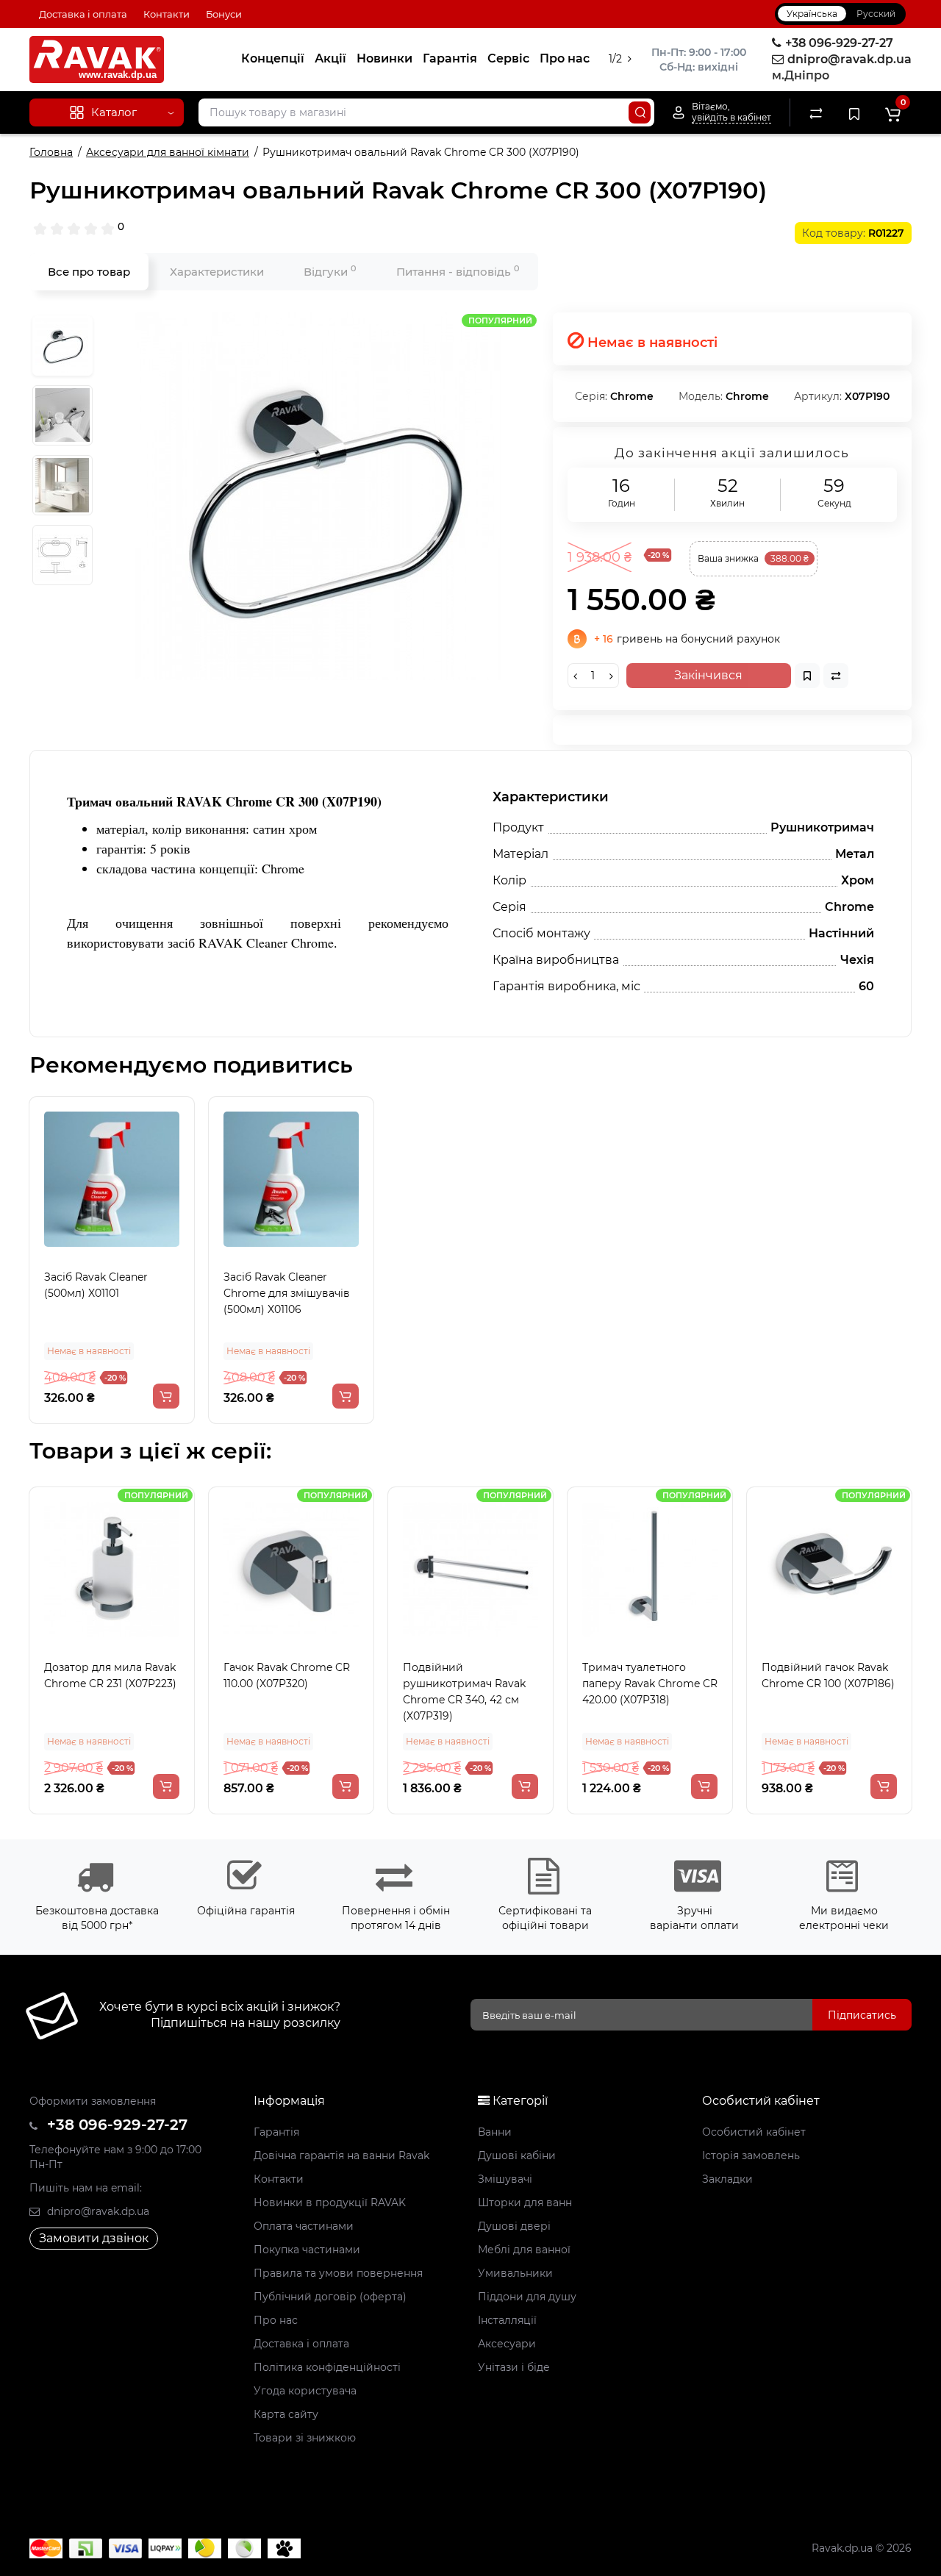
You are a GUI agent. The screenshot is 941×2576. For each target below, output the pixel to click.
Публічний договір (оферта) (330, 2297)
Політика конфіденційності (327, 2367)
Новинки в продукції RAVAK (330, 2203)
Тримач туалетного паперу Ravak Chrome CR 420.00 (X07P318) (650, 1684)
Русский (876, 14)
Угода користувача (305, 2391)
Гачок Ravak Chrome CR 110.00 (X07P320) (287, 1675)
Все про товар (89, 272)
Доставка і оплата (83, 14)
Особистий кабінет (754, 2132)
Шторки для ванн (525, 2203)
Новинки (384, 58)
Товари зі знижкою (305, 2438)
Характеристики (217, 272)
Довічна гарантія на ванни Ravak (341, 2155)
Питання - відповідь (458, 271)
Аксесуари (507, 2344)
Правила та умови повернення (338, 2273)
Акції (330, 58)
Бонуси (224, 14)
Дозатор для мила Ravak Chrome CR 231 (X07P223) (110, 1675)
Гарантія (450, 58)
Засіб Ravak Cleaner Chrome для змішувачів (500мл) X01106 (287, 1293)
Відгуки (330, 271)
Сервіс (508, 58)
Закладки (727, 2179)
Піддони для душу (527, 2297)
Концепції (273, 58)
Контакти (167, 14)
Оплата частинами (304, 2226)
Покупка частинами (307, 2250)
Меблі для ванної (524, 2250)
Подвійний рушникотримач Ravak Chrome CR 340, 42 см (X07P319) (464, 1692)
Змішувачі (505, 2179)
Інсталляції (507, 2320)
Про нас (565, 58)
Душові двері (514, 2226)
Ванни (495, 2132)
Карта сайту (286, 2414)
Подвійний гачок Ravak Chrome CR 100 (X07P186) (828, 1675)
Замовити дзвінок (94, 2238)
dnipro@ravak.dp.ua (97, 2211)
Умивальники (515, 2273)
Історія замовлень (751, 2155)
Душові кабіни (517, 2155)
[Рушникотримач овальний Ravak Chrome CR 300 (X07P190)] (319, 496)
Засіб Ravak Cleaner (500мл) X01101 (96, 1285)
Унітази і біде (514, 2367)
